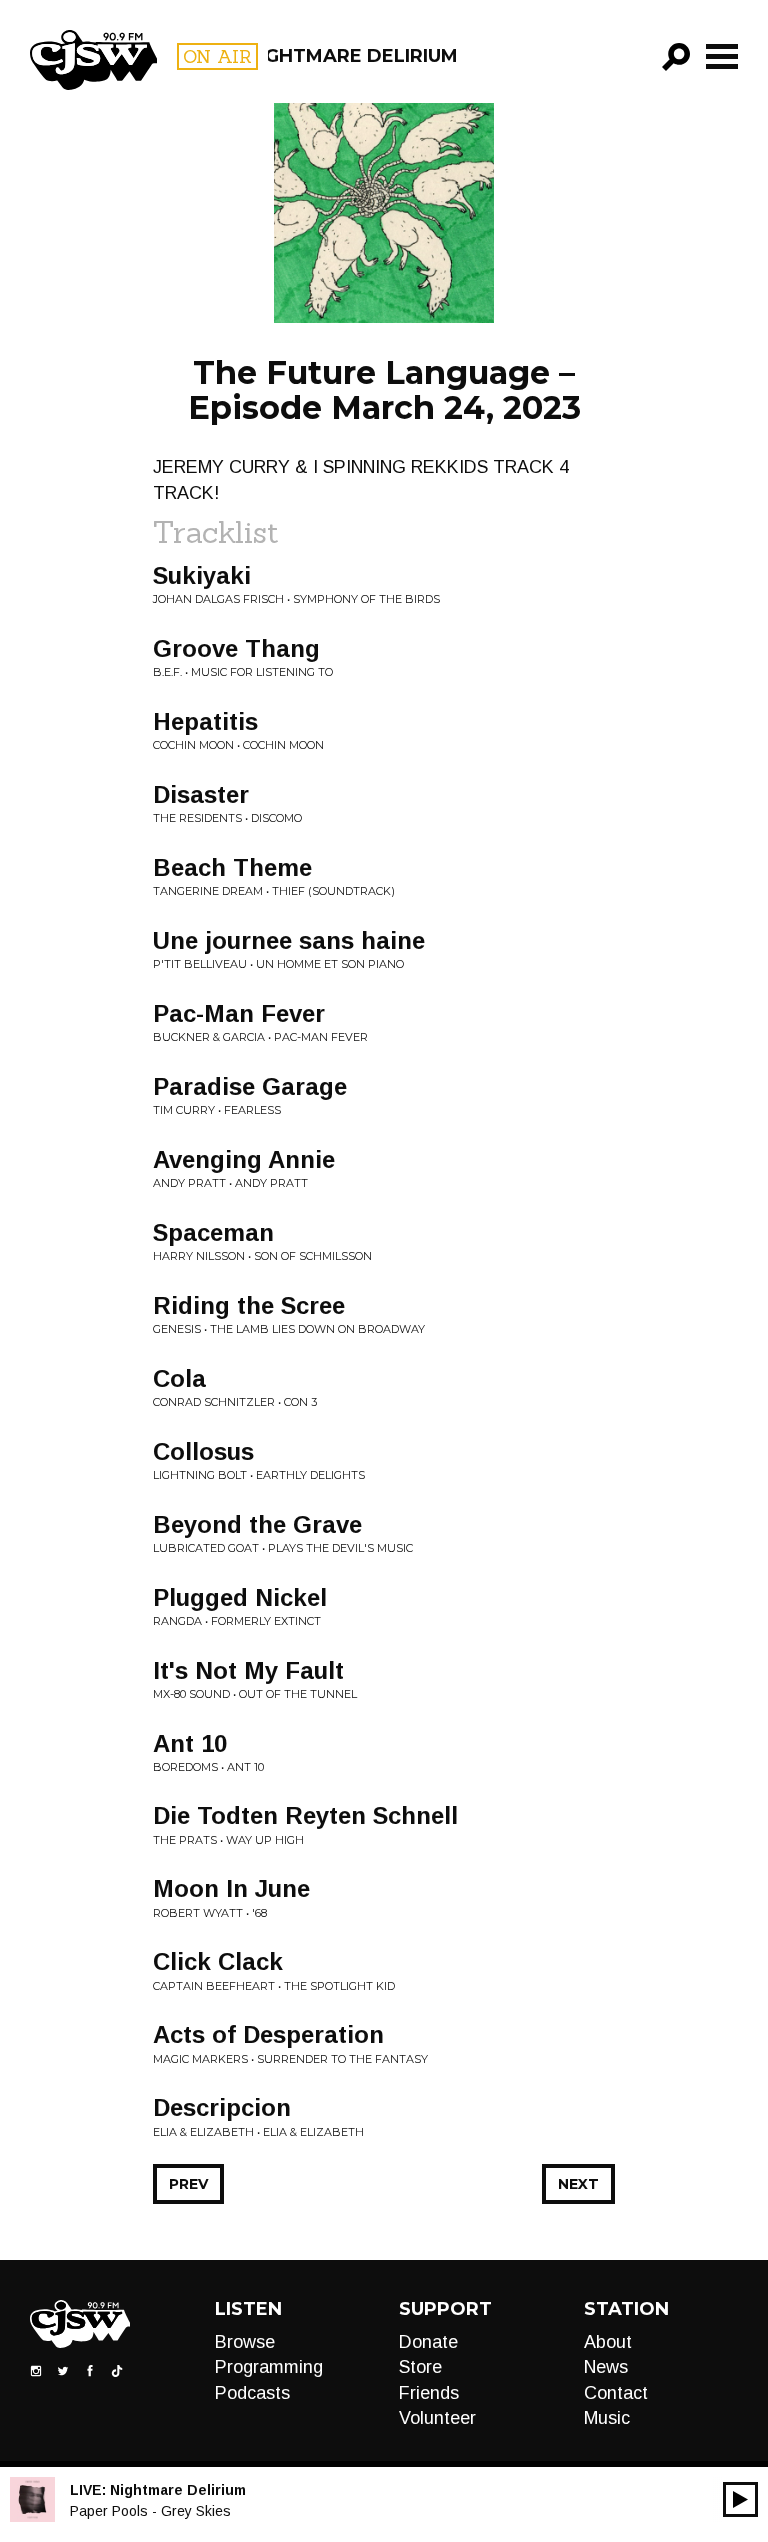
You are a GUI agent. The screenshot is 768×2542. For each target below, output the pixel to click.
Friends (429, 2393)
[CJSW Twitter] (63, 2370)
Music (607, 2418)
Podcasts (252, 2393)
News (606, 2367)
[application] (740, 2499)
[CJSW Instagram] (36, 2370)
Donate (428, 2342)
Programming (269, 2367)
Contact (616, 2393)
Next (578, 2184)
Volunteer (437, 2418)
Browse (245, 2342)
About (608, 2342)
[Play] (740, 2499)
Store (420, 2367)
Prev (188, 2184)
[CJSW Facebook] (90, 2370)
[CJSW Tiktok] (117, 2370)
